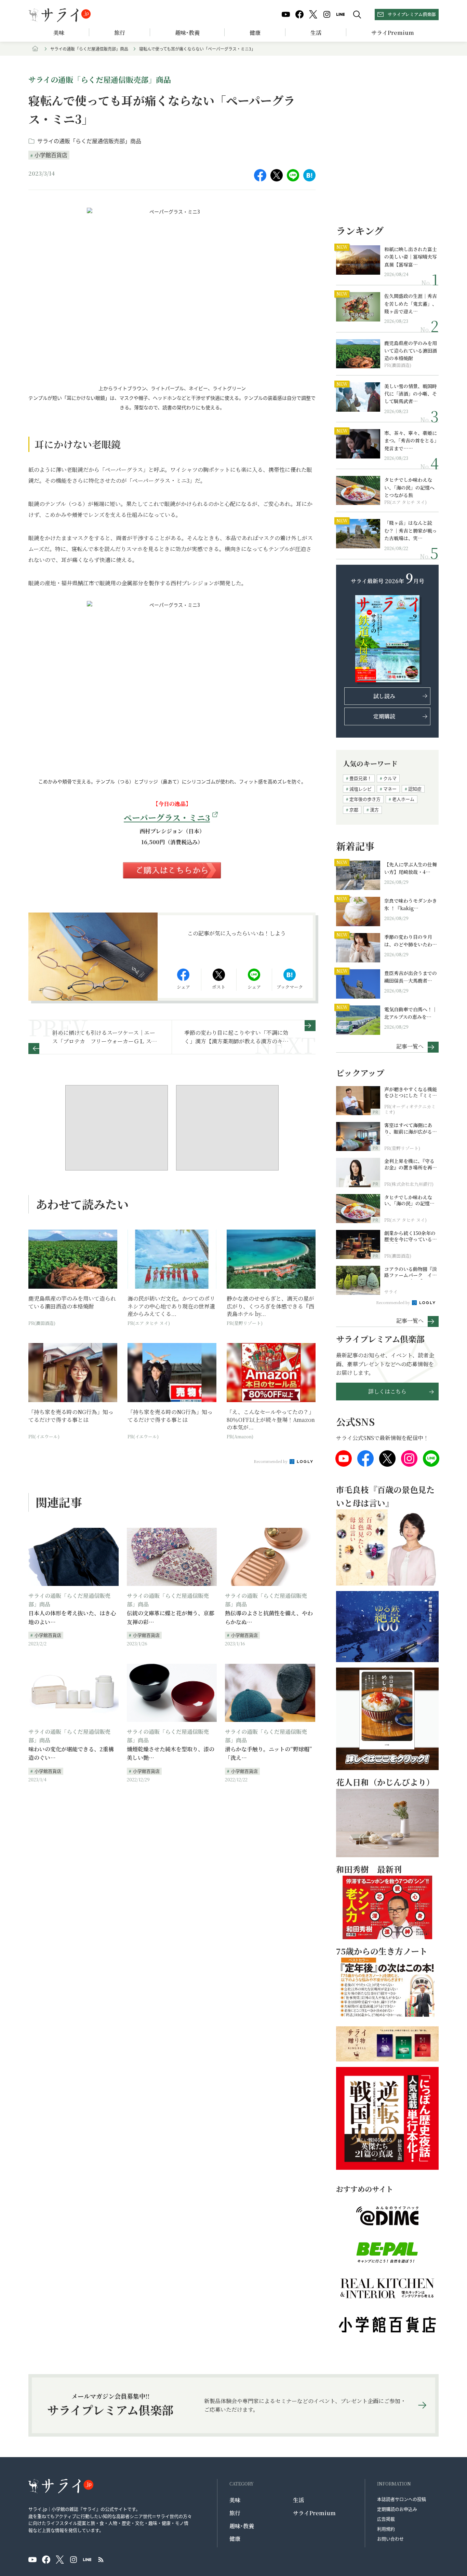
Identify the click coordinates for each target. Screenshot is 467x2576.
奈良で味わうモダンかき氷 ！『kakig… (411, 904)
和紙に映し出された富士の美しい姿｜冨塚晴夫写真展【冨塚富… (411, 257)
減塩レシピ (361, 789)
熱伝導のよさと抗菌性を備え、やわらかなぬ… (269, 1618)
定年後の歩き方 (365, 799)
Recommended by (271, 1461)
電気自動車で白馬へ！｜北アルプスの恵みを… (411, 1013)
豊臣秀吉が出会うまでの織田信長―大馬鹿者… (411, 977)
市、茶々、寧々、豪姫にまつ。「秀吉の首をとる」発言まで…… (411, 441)
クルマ (390, 778)
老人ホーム (403, 799)
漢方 (374, 810)
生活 (316, 33)
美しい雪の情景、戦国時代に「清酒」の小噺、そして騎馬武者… (411, 394)
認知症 (415, 789)
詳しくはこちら (387, 1391)
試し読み (384, 696)
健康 (255, 33)
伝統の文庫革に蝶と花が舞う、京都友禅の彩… (171, 1618)
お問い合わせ (390, 2539)
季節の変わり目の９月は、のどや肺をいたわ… (411, 941)
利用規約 (386, 2529)
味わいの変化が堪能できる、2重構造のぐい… (71, 1753)
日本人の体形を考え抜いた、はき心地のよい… (72, 1618)
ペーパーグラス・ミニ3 (167, 817)
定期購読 (384, 716)
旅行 (120, 33)
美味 (59, 33)
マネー (390, 789)
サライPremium (314, 2513)
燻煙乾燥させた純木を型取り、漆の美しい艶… (171, 1753)
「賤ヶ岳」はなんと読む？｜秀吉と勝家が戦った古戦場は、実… (411, 530)
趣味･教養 (187, 33)
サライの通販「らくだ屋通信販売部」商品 (89, 49)
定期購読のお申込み (397, 2509)
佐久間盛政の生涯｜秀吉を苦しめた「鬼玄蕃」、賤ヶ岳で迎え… (411, 304)
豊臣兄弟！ (361, 778)
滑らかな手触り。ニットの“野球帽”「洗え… (269, 1753)
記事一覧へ (410, 1046)
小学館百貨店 (51, 155)
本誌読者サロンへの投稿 (402, 2499)
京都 (354, 810)
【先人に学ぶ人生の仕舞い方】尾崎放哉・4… (411, 868)
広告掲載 (386, 2519)
